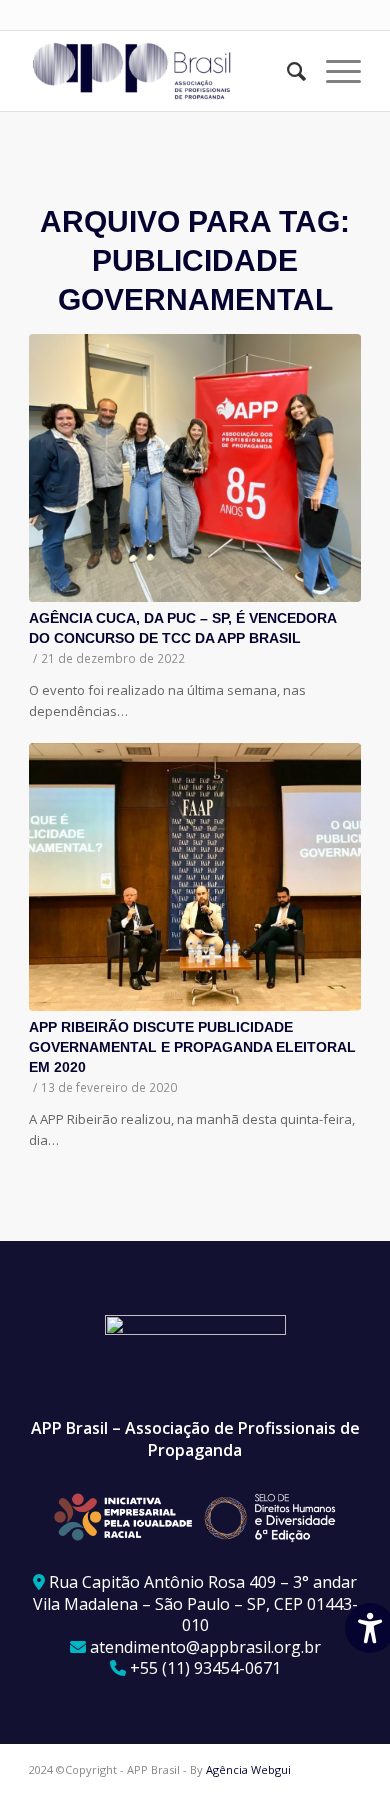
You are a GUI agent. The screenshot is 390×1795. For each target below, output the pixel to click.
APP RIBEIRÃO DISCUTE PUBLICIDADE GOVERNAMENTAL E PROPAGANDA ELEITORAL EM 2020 (192, 1047)
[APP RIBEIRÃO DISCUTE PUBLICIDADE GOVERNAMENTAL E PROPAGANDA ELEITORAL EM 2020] (195, 877)
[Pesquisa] (286, 71)
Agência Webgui (248, 1769)
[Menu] (333, 71)
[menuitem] (286, 71)
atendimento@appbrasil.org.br (205, 1647)
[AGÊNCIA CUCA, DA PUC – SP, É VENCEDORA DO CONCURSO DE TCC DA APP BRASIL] (195, 468)
